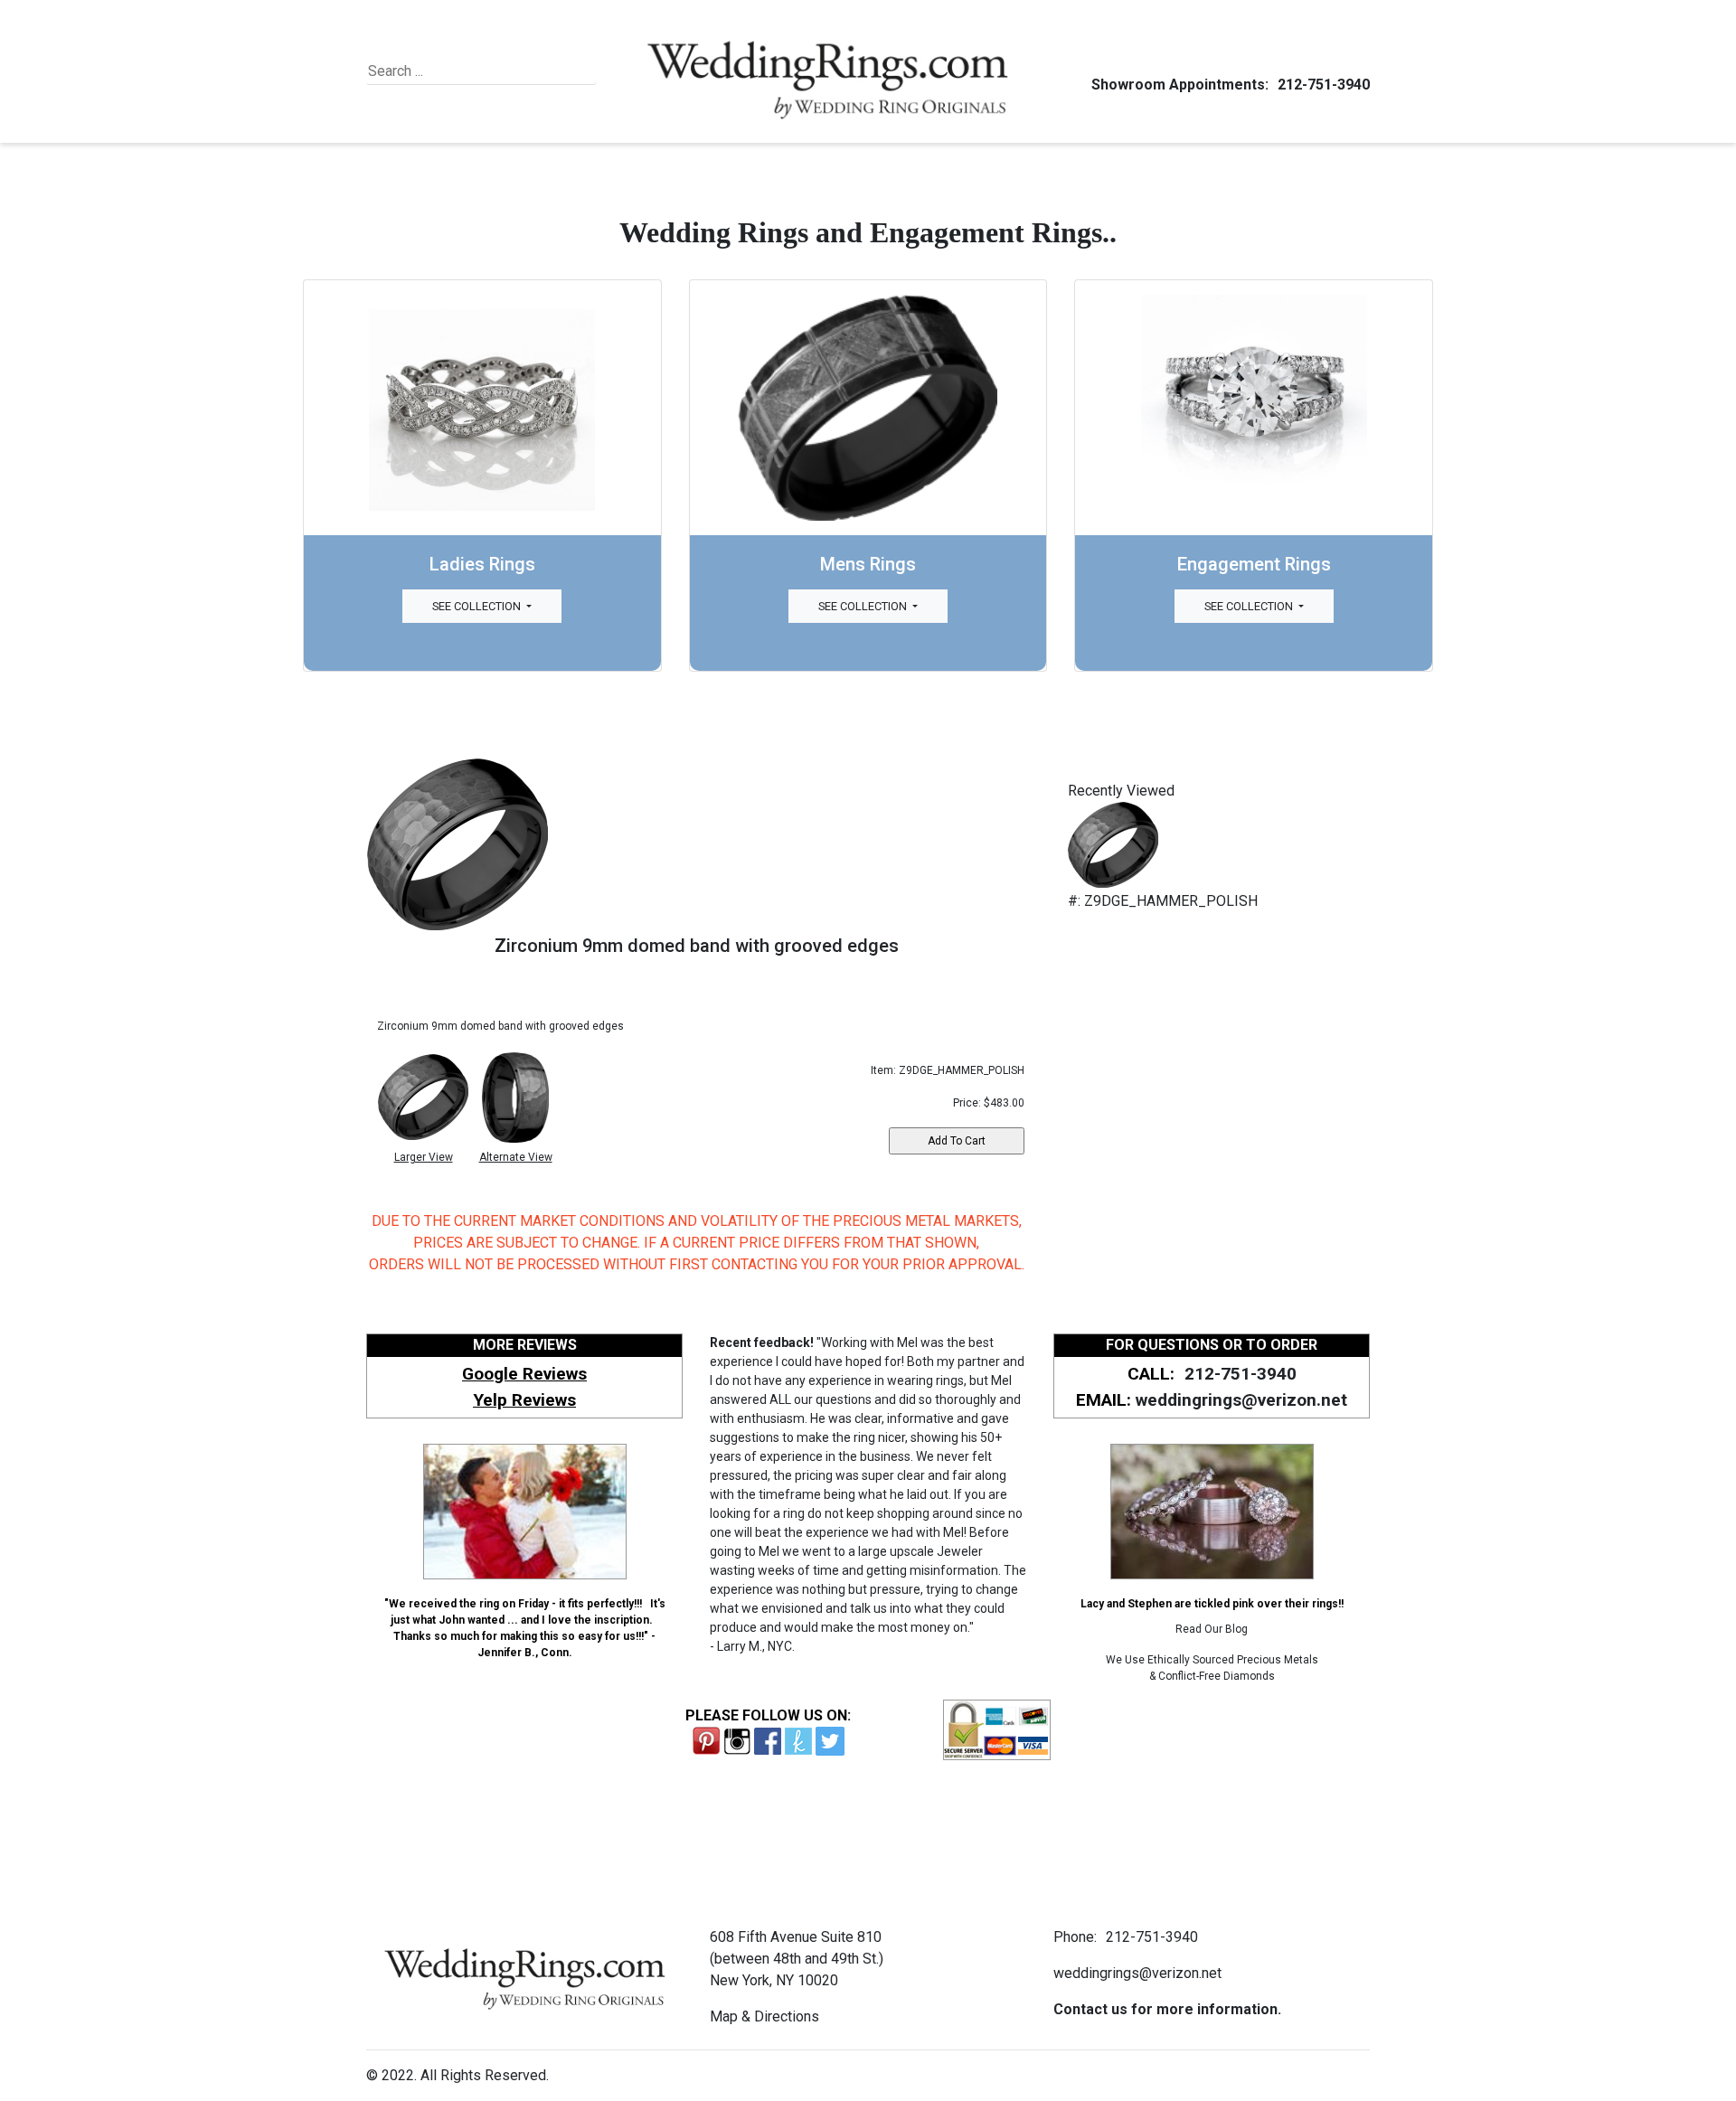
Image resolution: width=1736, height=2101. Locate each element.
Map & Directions (764, 2016)
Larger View (424, 1157)
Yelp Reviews (524, 1400)
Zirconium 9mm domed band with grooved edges (697, 946)
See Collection (478, 606)
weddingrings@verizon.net (1241, 1400)
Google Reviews (524, 1374)
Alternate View (516, 1157)
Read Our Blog (1212, 1629)
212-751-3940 (1324, 85)
